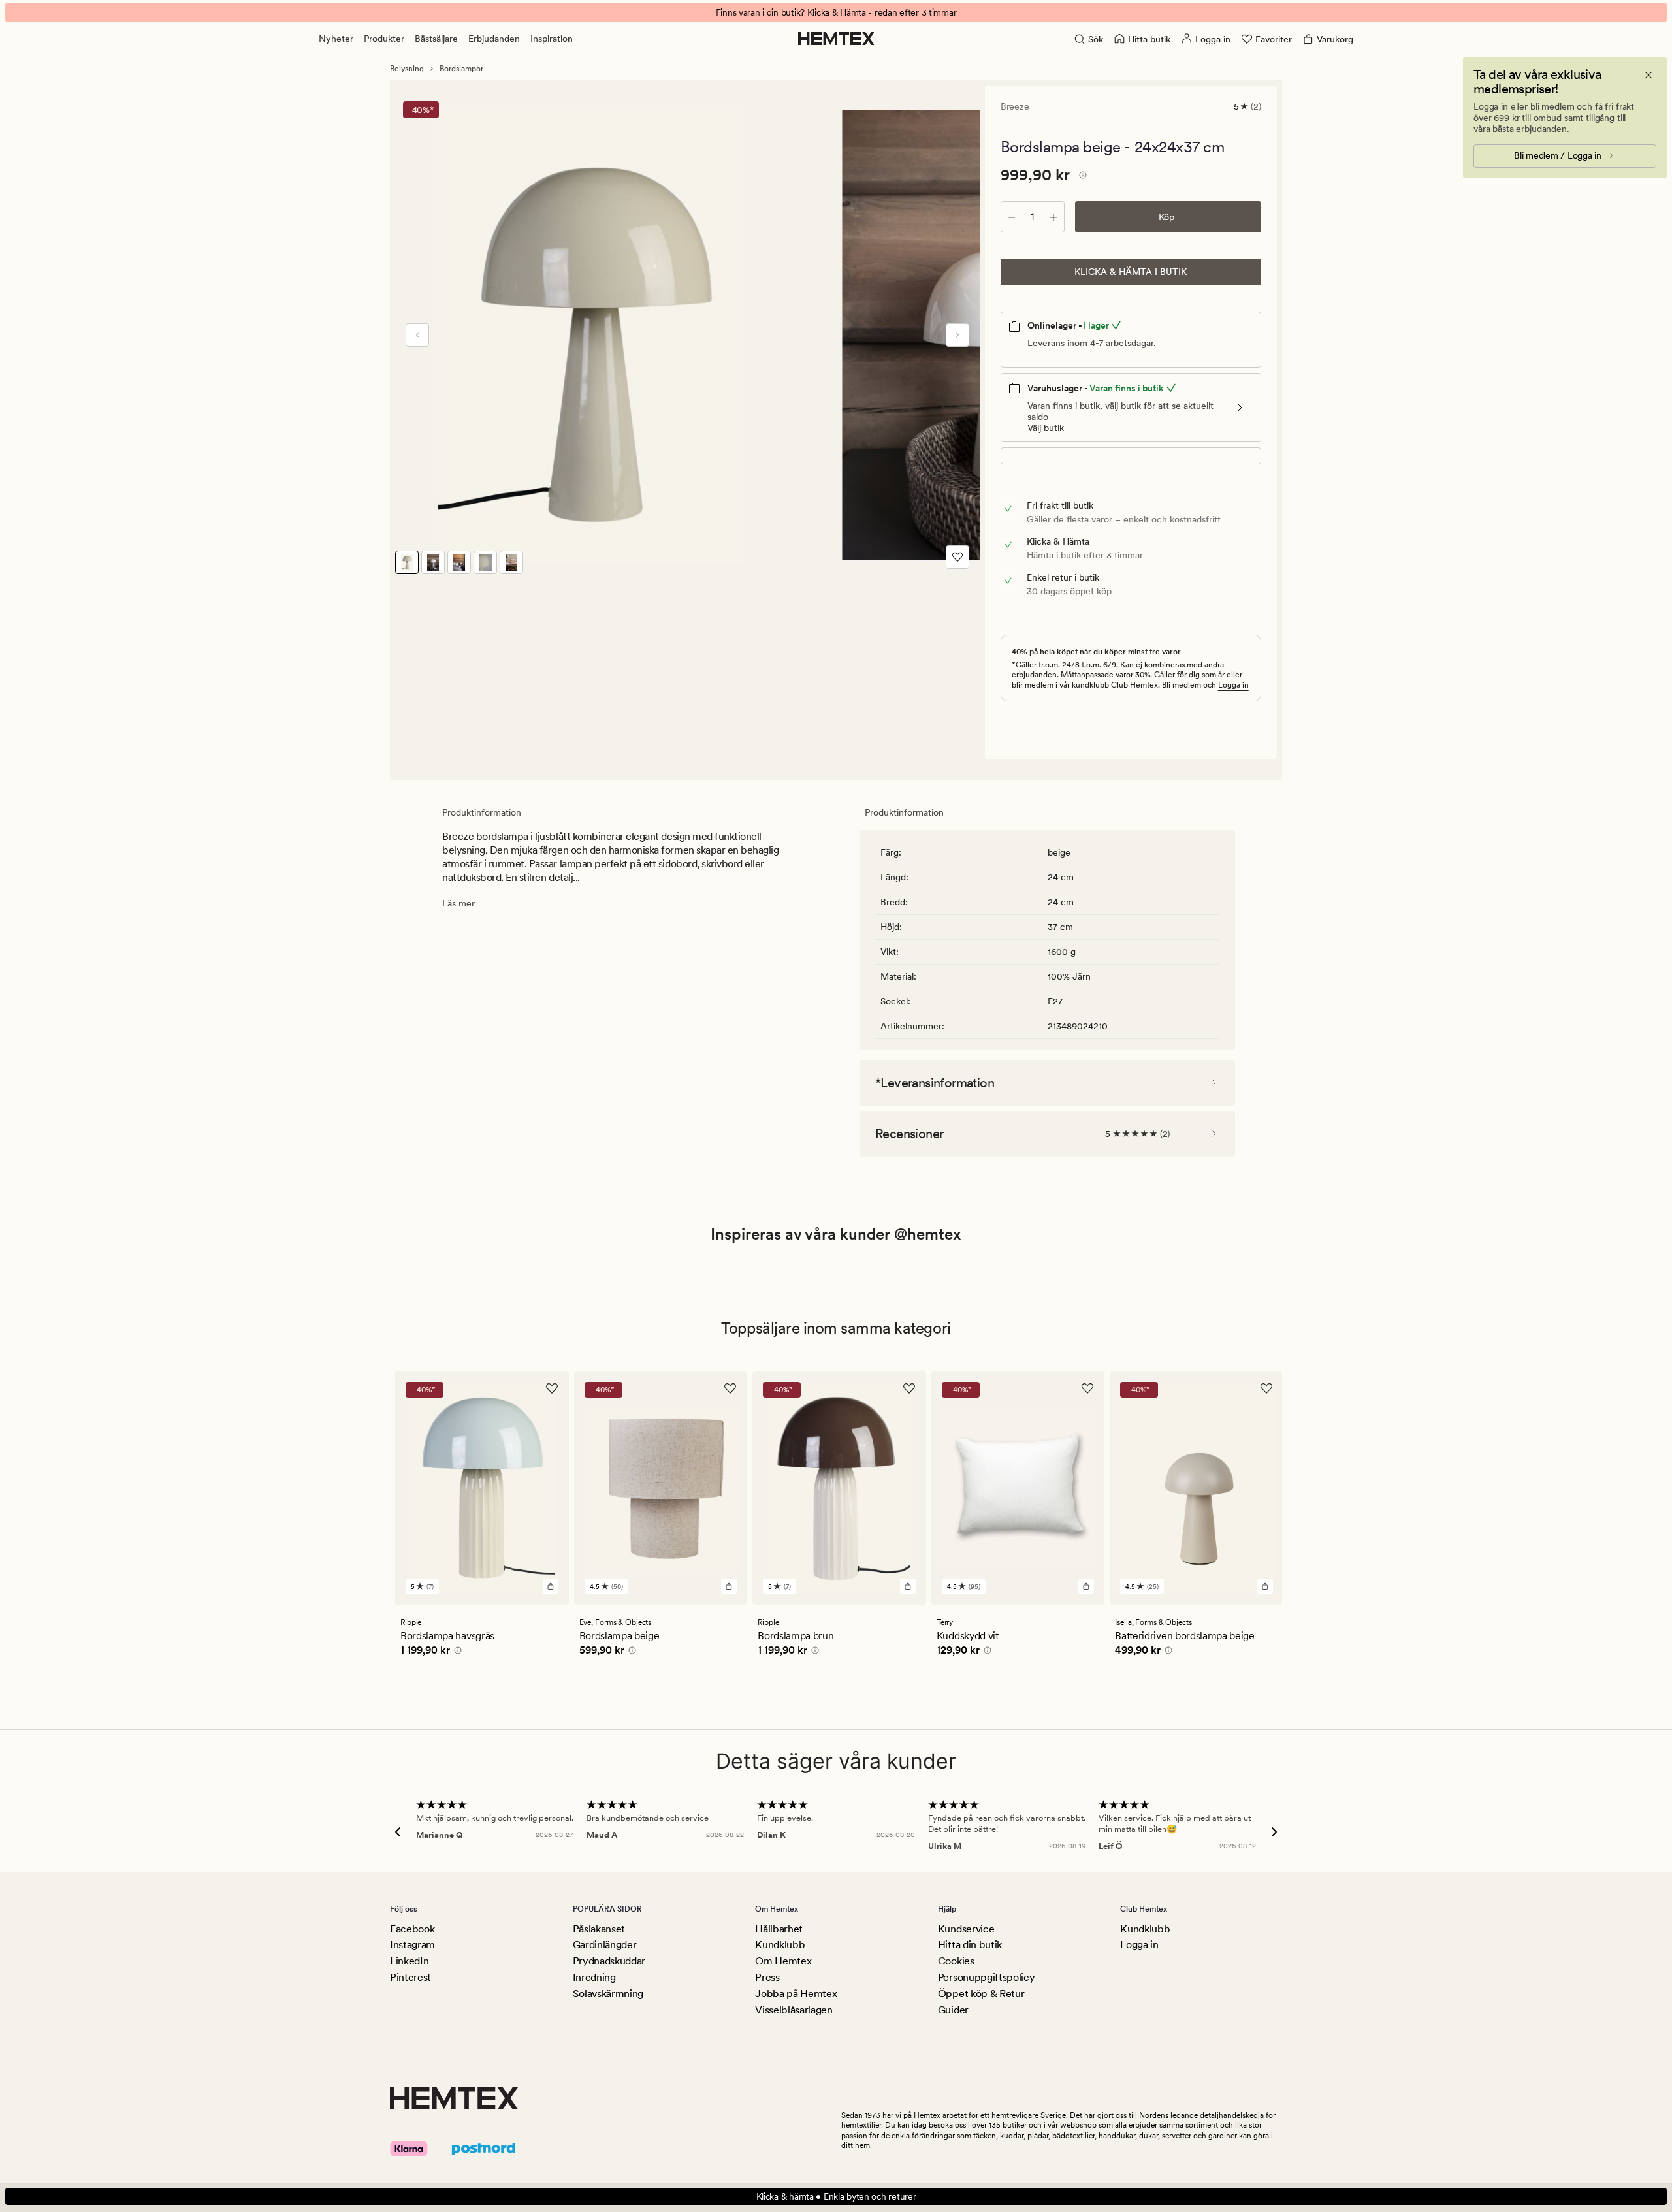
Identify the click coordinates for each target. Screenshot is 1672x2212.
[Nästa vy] (957, 335)
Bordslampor (461, 69)
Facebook (412, 1929)
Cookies (956, 1961)
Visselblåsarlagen (794, 2010)
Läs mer (458, 903)
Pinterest (410, 1977)
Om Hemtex (783, 1961)
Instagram (412, 1945)
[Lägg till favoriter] (957, 557)
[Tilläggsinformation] (1081, 177)
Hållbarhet (779, 1929)
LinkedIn (409, 1961)
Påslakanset (599, 1929)
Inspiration (552, 39)
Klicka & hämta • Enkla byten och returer (836, 2196)
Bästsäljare (436, 39)
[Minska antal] (1012, 217)
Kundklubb (780, 1945)
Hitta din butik (970, 1945)
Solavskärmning (608, 1994)
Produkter (384, 39)
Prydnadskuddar (609, 1961)
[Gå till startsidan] (836, 39)
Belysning (407, 69)
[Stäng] (1648, 75)
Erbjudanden (494, 39)
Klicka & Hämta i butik (1131, 272)
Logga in (1233, 685)
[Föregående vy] (417, 335)
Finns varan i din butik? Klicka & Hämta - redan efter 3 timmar (836, 12)
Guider (953, 2010)
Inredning (594, 1977)
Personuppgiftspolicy (987, 1977)
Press (767, 1977)
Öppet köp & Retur (981, 1994)
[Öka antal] (1053, 217)
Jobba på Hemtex (796, 1994)
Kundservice (966, 1929)
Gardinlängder (605, 1945)
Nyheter (336, 39)
